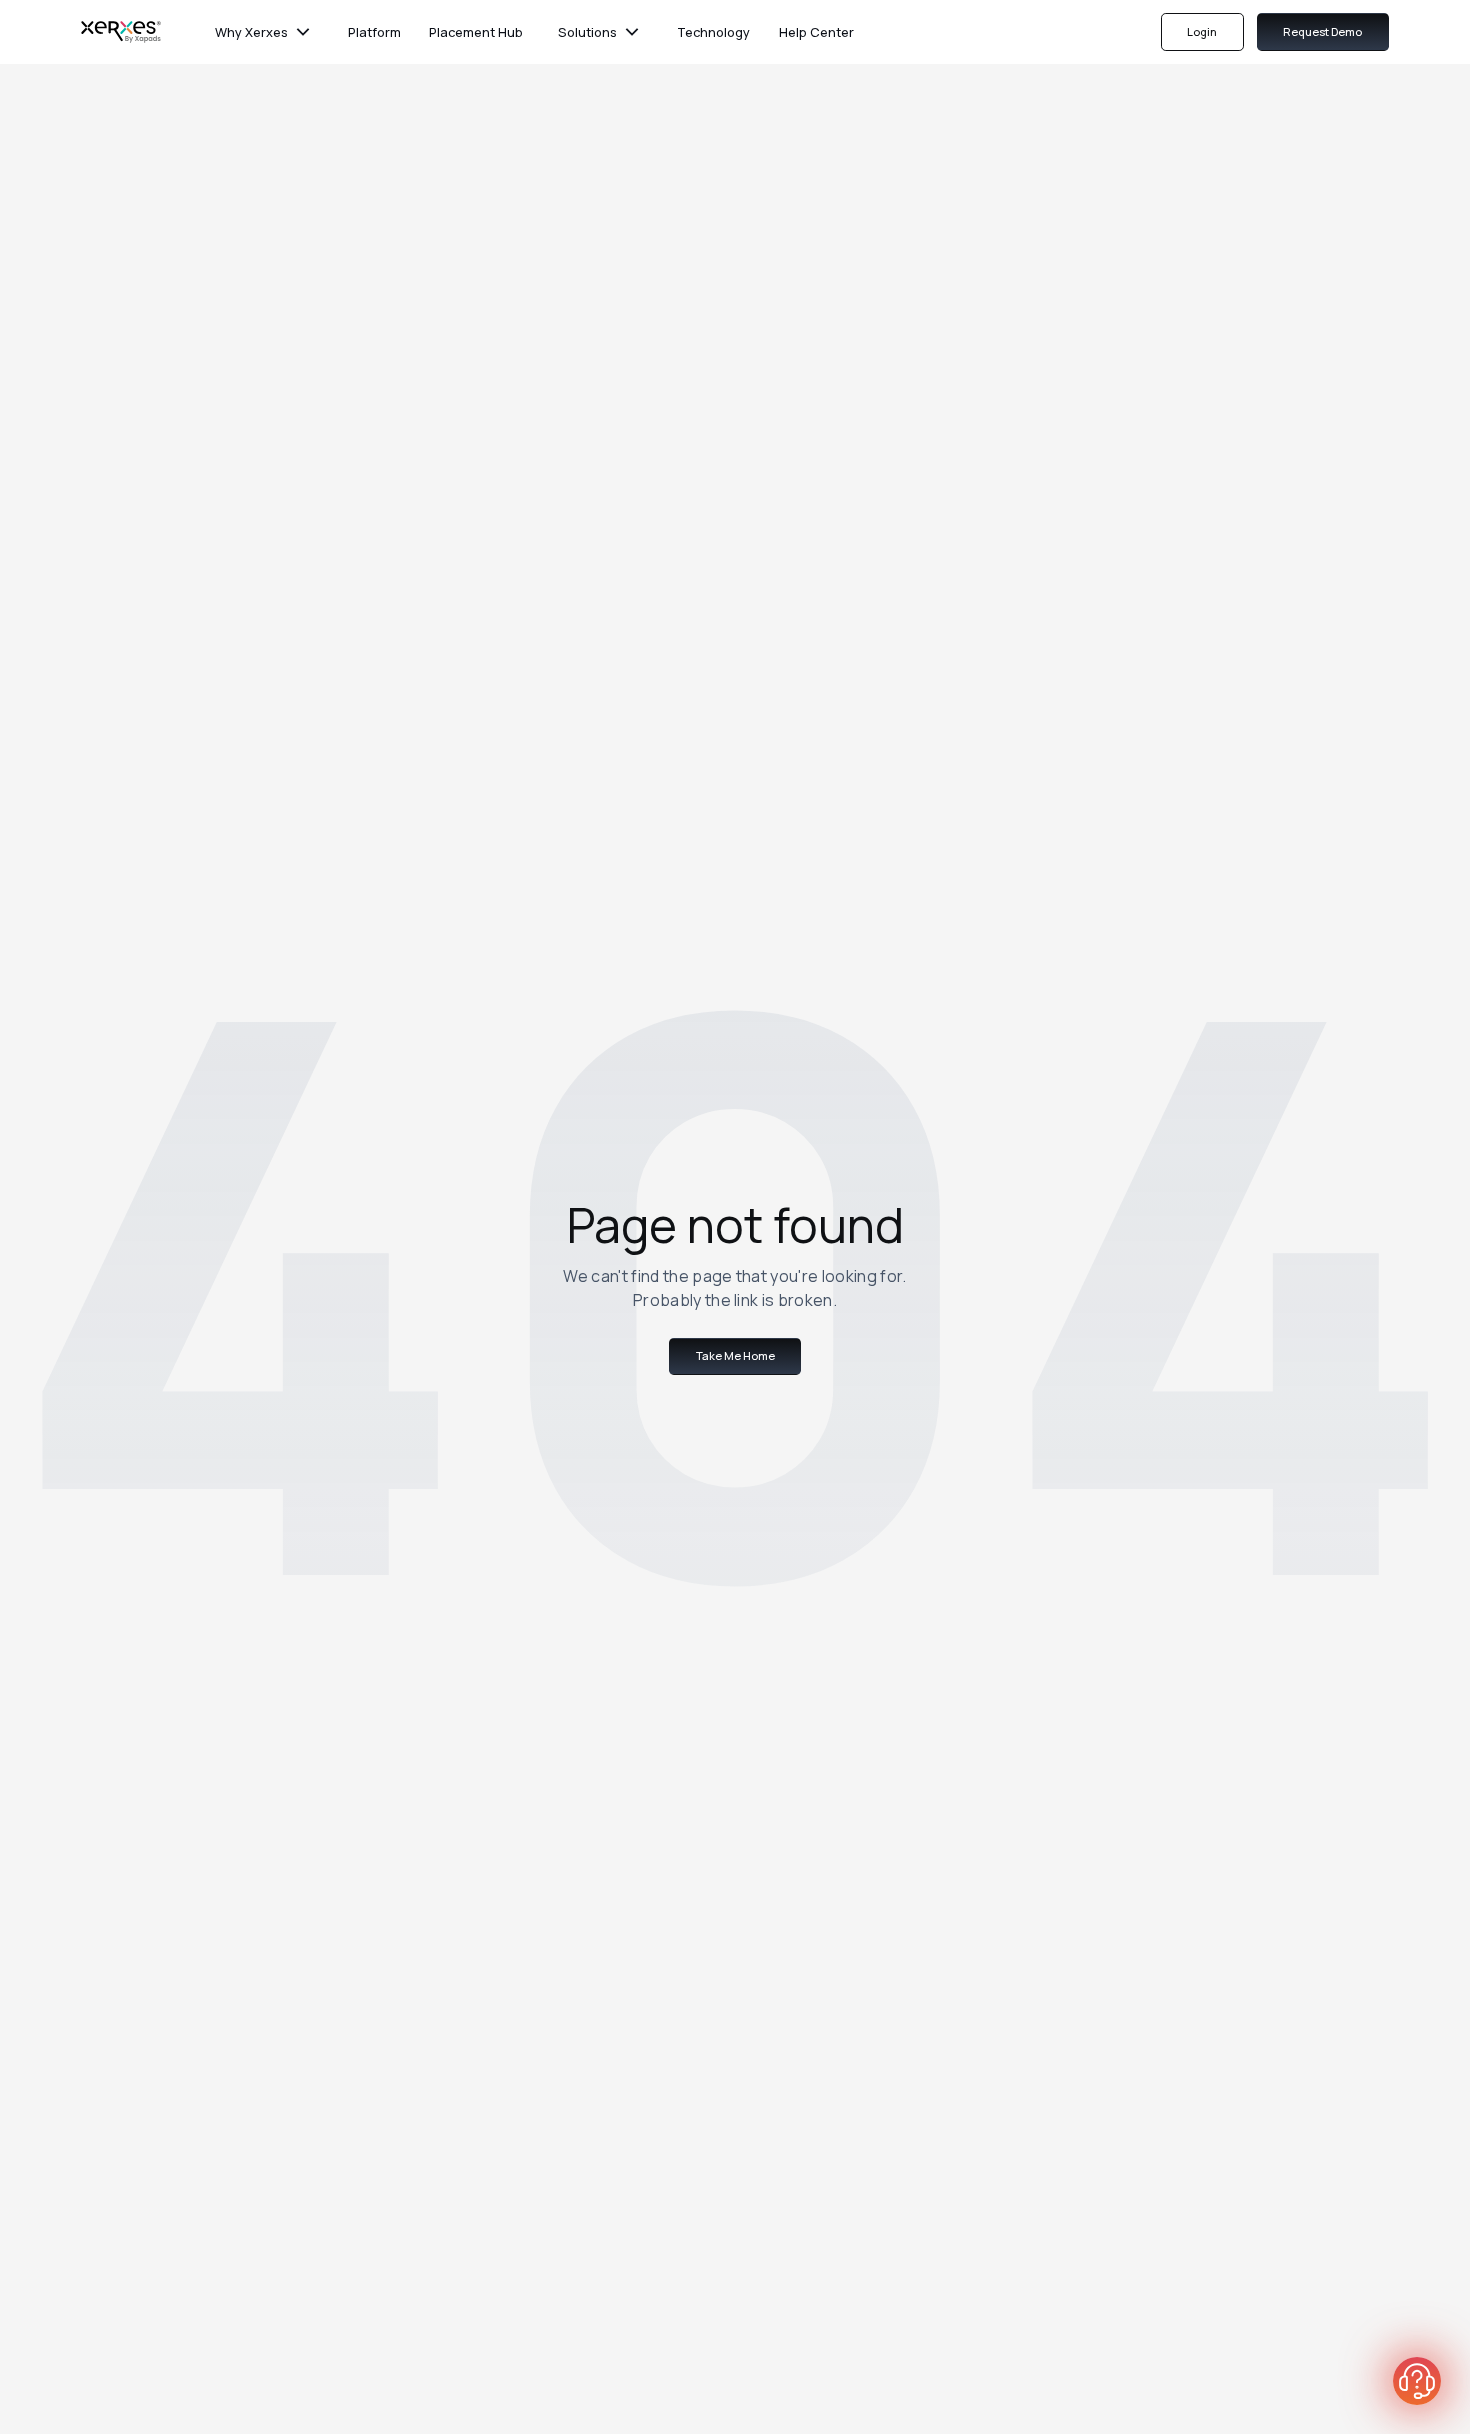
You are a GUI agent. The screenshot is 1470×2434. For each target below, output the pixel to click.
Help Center (816, 32)
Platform (374, 32)
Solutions (587, 32)
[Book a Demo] (1417, 2381)
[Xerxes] (121, 32)
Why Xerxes (251, 32)
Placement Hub (476, 32)
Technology (713, 32)
